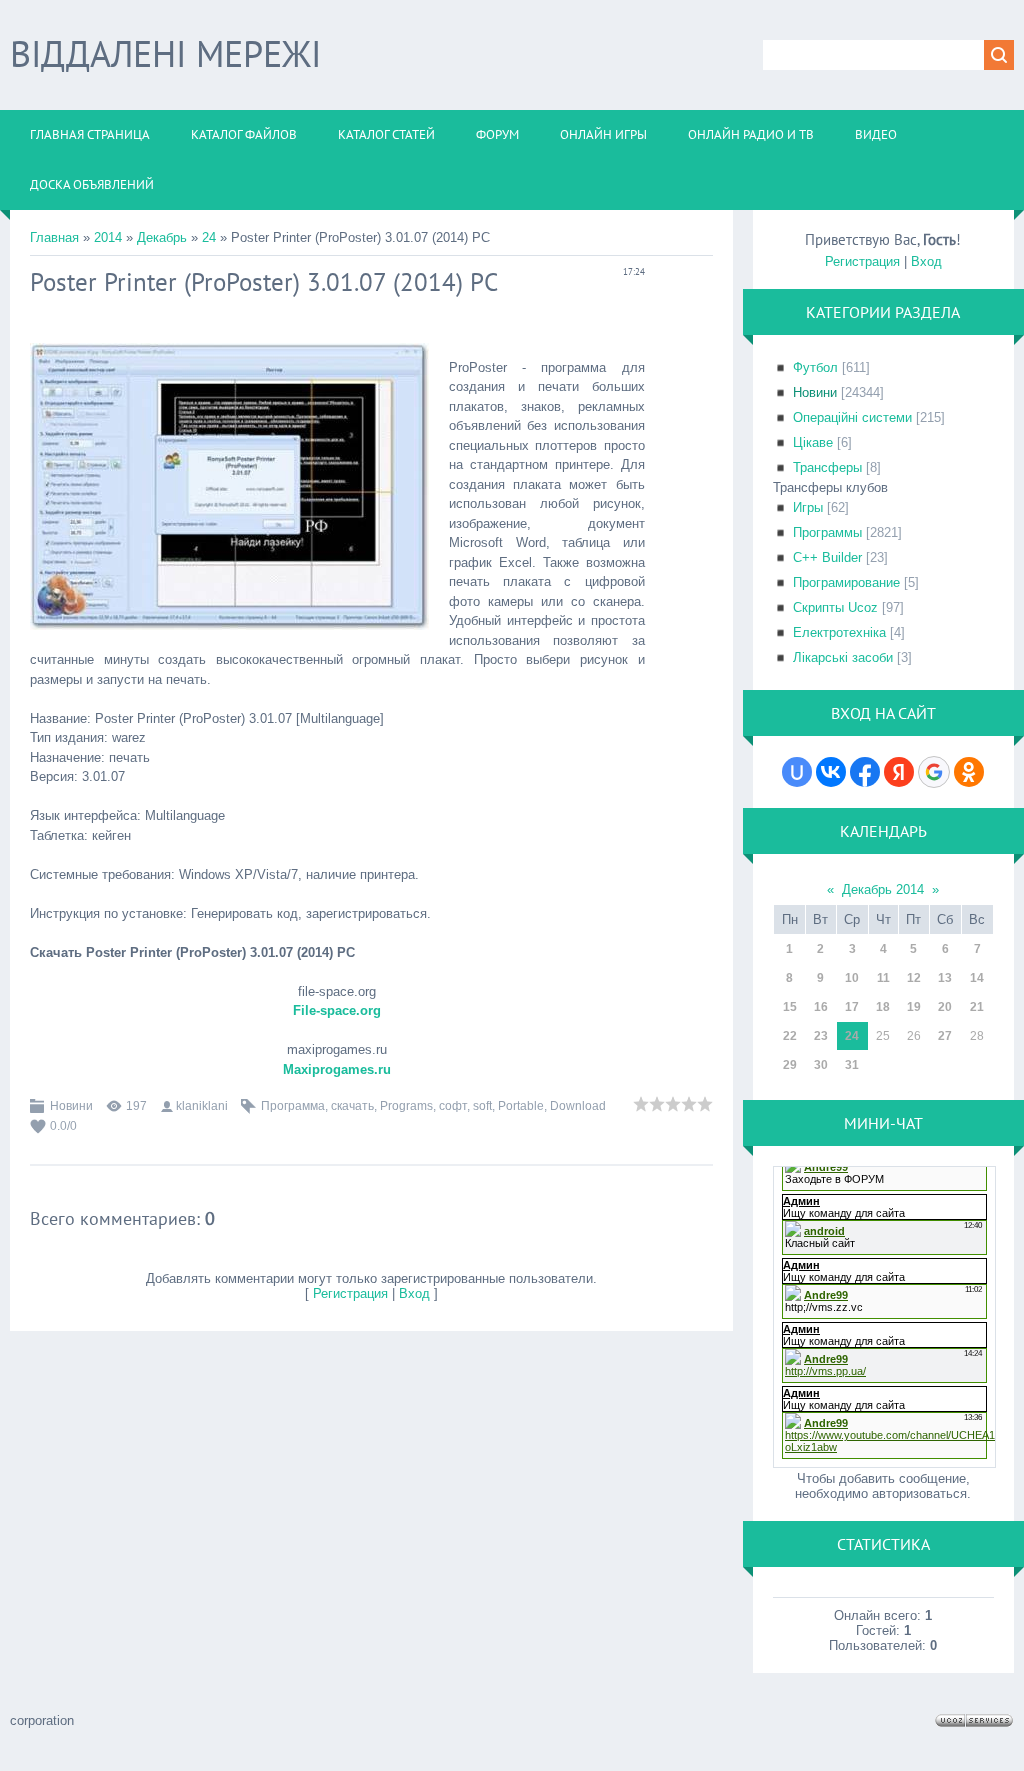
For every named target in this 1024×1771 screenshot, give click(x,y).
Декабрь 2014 (883, 889)
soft (482, 1106)
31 (852, 1065)
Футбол (815, 367)
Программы (827, 532)
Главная (54, 237)
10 (852, 978)
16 (821, 1007)
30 (821, 1065)
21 (977, 1007)
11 (883, 978)
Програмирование (846, 582)
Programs (406, 1106)
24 (209, 237)
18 (883, 1007)
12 (914, 978)
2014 (108, 237)
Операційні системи (852, 417)
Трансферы (827, 467)
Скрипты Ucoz (835, 607)
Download (578, 1106)
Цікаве (813, 442)
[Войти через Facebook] (865, 772)
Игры (808, 507)
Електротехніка (839, 632)
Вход (414, 1293)
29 (790, 1065)
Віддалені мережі (165, 53)
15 (790, 1007)
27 (945, 1036)
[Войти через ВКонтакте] (831, 772)
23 (821, 1036)
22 (790, 1036)
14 (977, 978)
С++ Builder (827, 557)
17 (852, 1007)
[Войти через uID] (797, 772)
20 (945, 1007)
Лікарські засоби (843, 657)
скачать (352, 1106)
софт (453, 1106)
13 (945, 978)
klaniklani (202, 1106)
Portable (521, 1106)
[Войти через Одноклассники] (969, 772)
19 (914, 1007)
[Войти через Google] (934, 772)
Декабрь (162, 237)
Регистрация (350, 1293)
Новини (71, 1106)
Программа (293, 1106)
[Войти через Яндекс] (899, 772)
